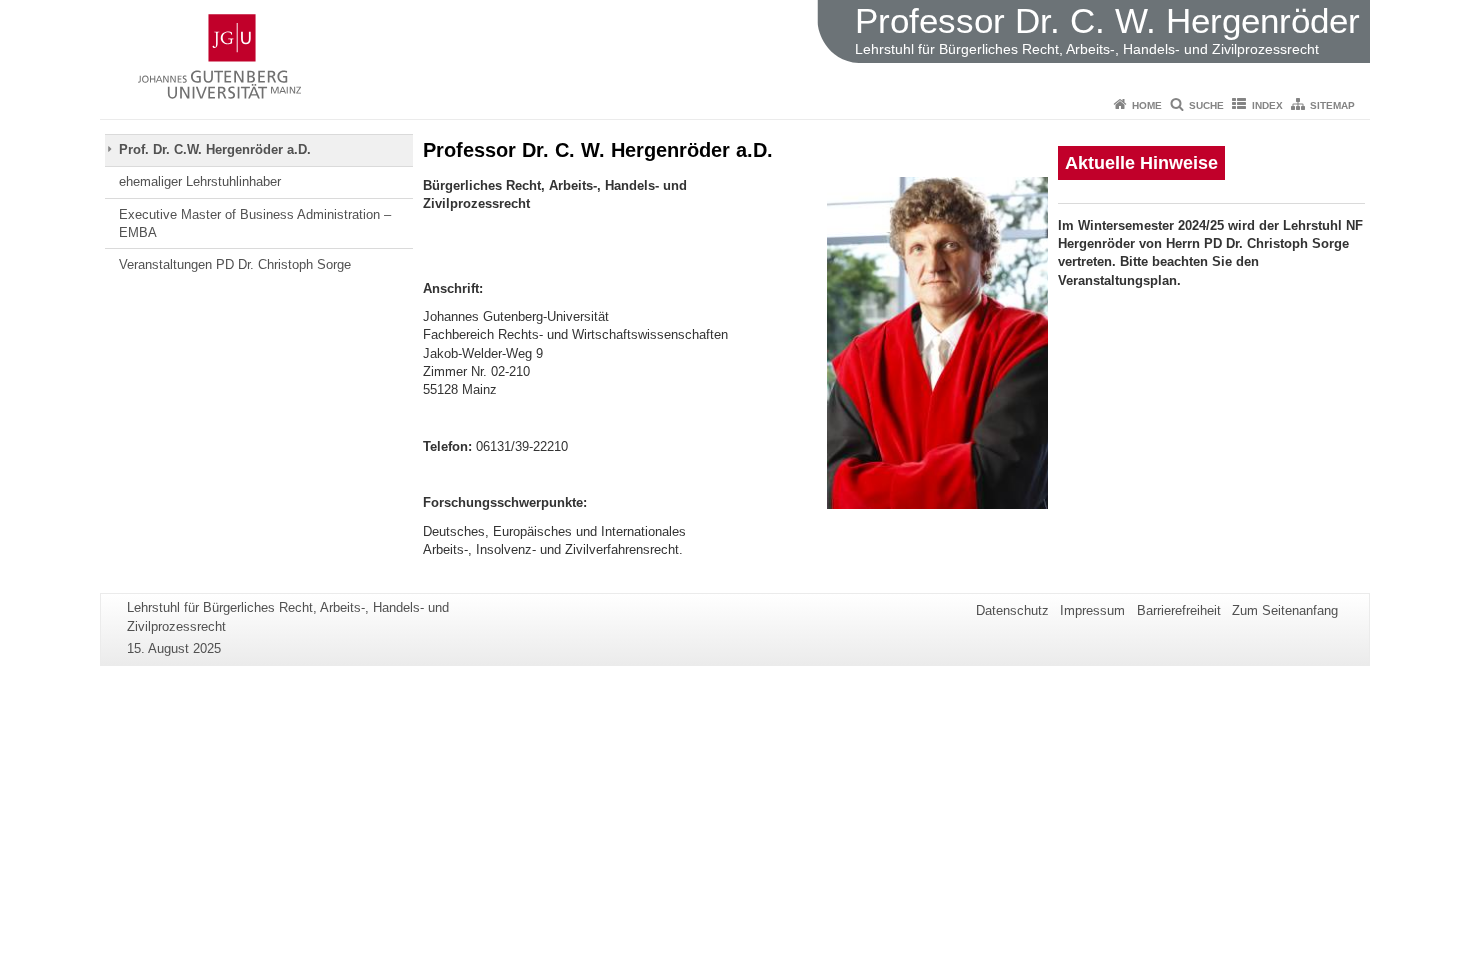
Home (1147, 105)
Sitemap (1332, 105)
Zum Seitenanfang (1285, 610)
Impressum (1092, 610)
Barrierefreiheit (1179, 610)
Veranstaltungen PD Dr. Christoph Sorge (235, 264)
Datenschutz (1012, 610)
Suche (1206, 105)
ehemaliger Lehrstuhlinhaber (200, 181)
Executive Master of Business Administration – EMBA (255, 223)
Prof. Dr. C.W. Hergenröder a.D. (215, 149)
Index (1267, 105)
